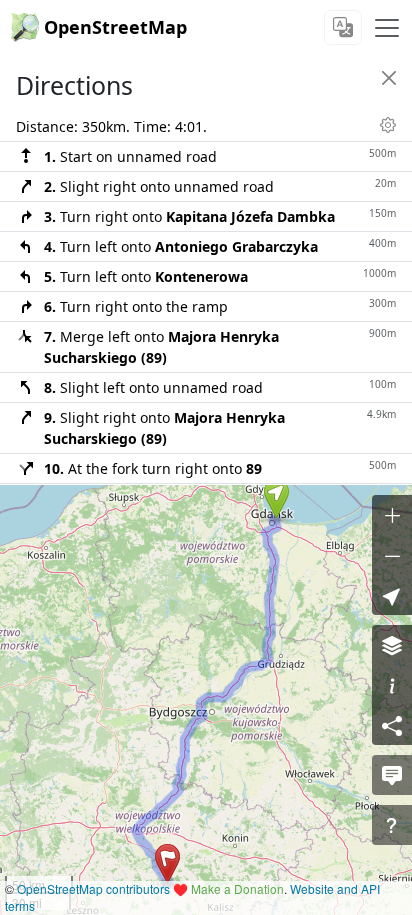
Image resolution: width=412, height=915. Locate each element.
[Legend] (392, 685)
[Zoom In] (392, 515)
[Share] (392, 725)
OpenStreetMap (115, 27)
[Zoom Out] (392, 555)
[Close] (389, 78)
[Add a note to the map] (392, 775)
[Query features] (392, 825)
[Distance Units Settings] (388, 125)
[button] (276, 499)
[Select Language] (343, 27)
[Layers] (392, 645)
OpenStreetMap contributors (93, 888)
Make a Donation (237, 888)
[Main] (387, 28)
